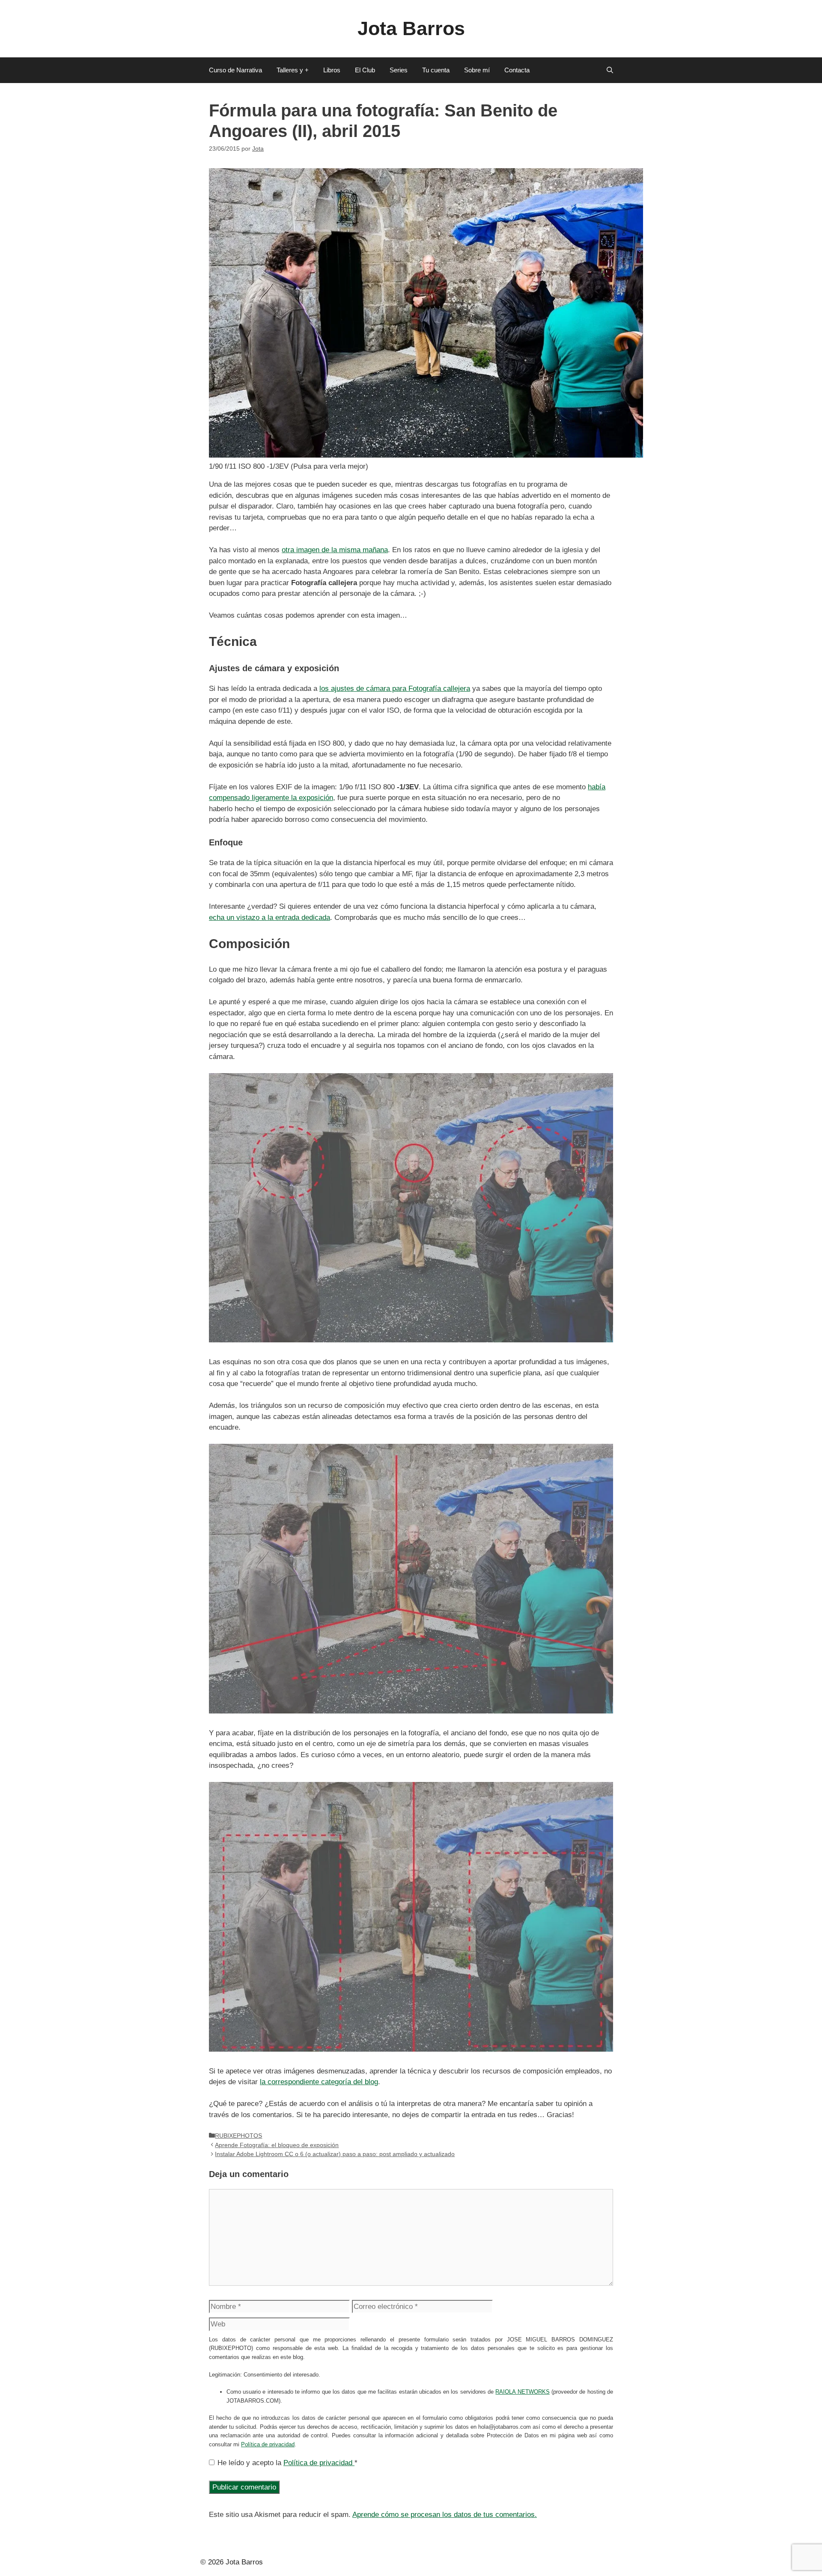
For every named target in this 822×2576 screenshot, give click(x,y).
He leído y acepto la (287, 2463)
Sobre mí (477, 70)
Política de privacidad (268, 2444)
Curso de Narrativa (235, 70)
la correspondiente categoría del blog (319, 2082)
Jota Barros (411, 28)
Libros (332, 70)
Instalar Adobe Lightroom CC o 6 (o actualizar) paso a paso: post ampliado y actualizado (335, 2154)
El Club (365, 70)
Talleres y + (293, 70)
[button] (610, 70)
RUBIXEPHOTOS (238, 2136)
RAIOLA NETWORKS (522, 2392)
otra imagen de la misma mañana (335, 550)
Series (399, 70)
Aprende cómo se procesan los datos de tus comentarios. (445, 2515)
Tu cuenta (436, 70)
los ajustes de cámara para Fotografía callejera (395, 689)
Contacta (517, 70)
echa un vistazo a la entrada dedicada (270, 918)
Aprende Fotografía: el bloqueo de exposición (277, 2145)
